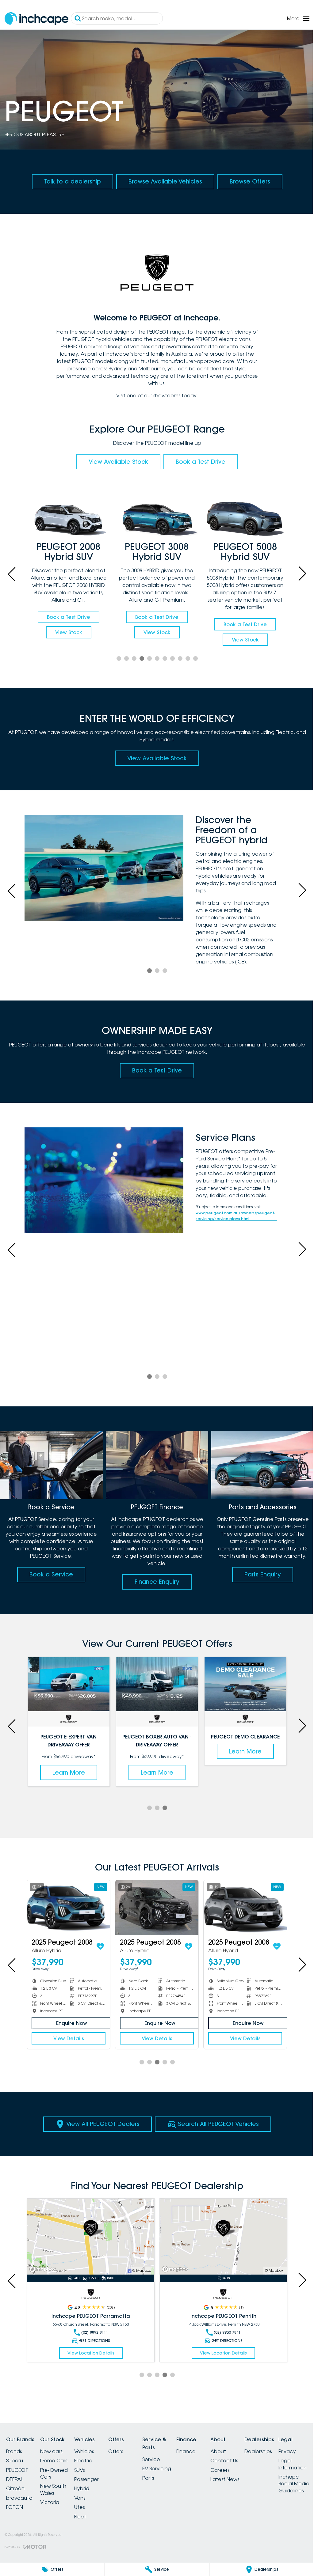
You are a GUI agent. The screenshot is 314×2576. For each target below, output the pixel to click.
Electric (91, 2461)
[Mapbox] (44, 2270)
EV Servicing (171, 2469)
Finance (204, 2452)
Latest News (247, 2480)
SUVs (87, 2470)
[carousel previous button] (12, 575)
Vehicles (91, 2452)
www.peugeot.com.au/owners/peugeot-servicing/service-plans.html (233, 1223)
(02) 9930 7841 (224, 2333)
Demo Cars (57, 2461)
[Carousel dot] (116, 663)
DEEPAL (15, 2480)
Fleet (88, 2517)
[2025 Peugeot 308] (68, 1910)
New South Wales (57, 2490)
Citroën (15, 2489)
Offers (127, 2452)
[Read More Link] (90, 2238)
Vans (87, 2498)
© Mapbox (139, 2271)
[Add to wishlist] (97, 1948)
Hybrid (89, 2489)
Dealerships (284, 2452)
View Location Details (89, 2353)
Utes (87, 2508)
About (240, 2452)
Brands (14, 2452)
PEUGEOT (17, 2470)
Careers (242, 2470)
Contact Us (246, 2461)
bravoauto (19, 2498)
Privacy (15, 2539)
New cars (55, 2452)
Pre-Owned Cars (58, 2474)
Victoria (53, 2503)
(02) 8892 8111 (93, 2333)
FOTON (15, 2508)
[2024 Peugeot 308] (155, 1910)
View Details (68, 2040)
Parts (163, 2478)
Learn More (68, 1775)
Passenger (94, 2480)
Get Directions (93, 2341)
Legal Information (20, 2552)
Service (166, 2460)
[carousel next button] (297, 575)
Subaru (15, 2461)
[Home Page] (36, 19)
